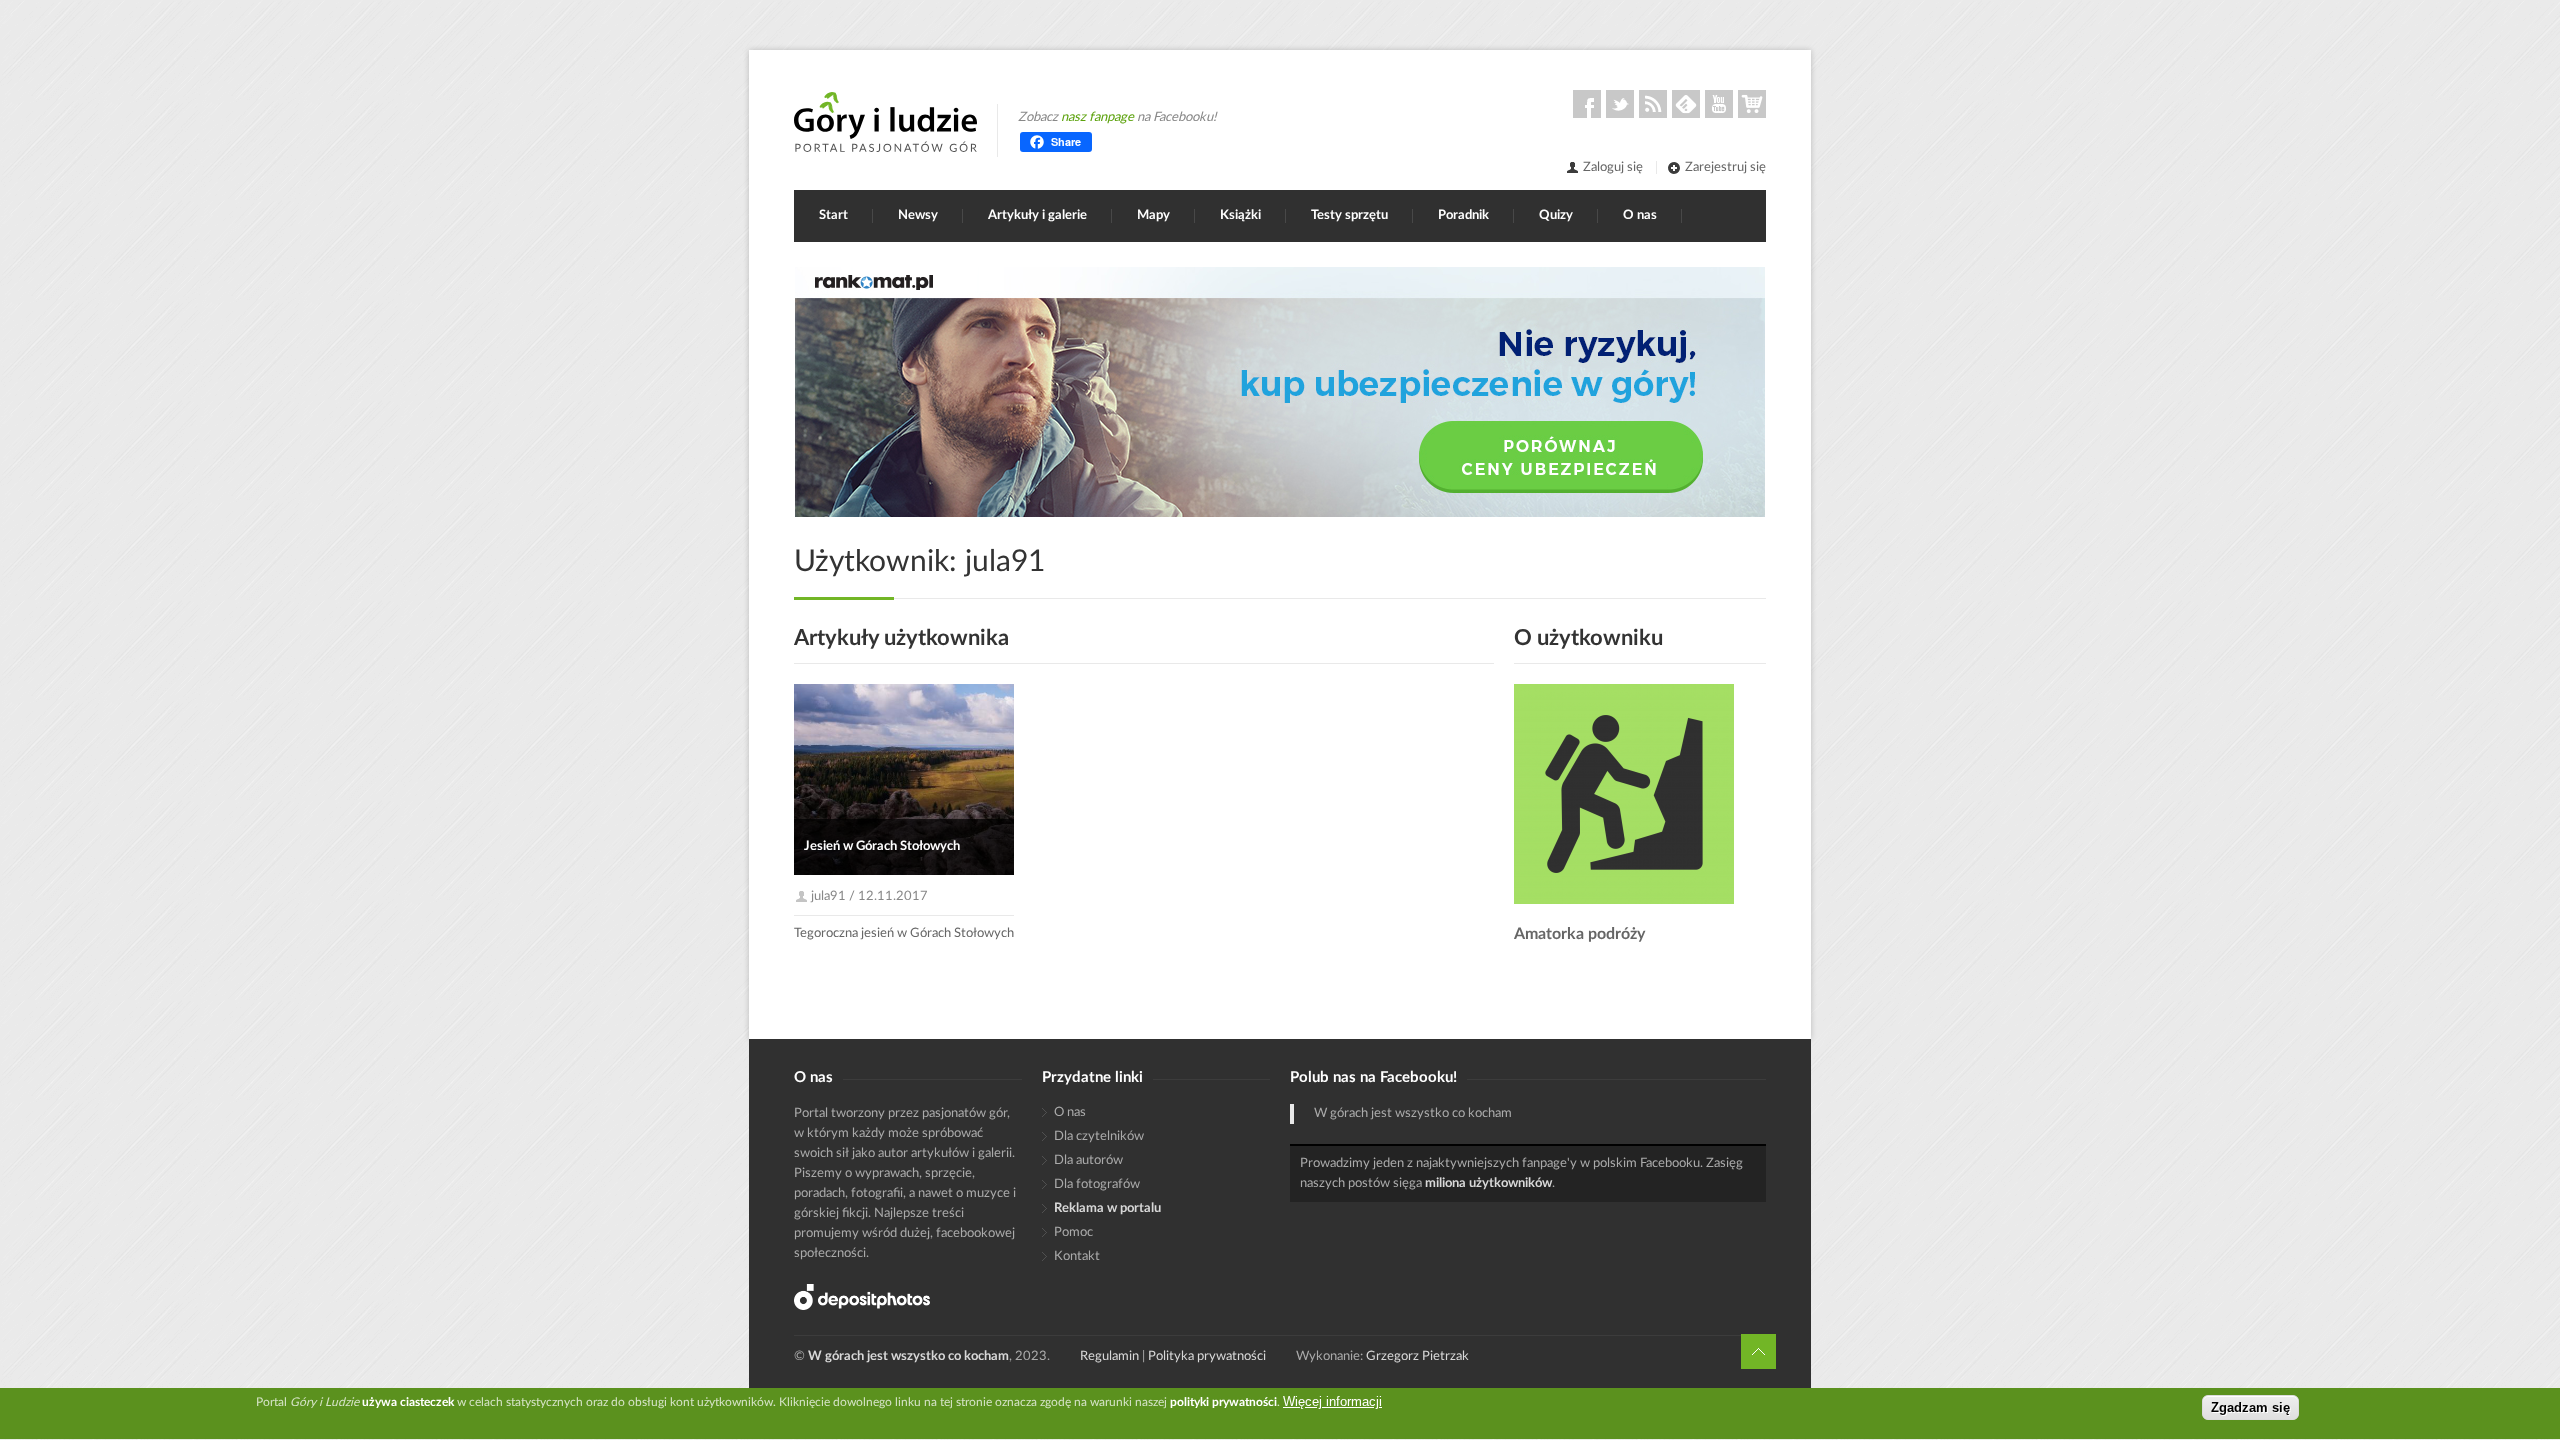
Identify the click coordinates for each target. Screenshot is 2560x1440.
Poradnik (1463, 215)
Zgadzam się (2250, 1407)
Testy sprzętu (1349, 215)
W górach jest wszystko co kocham (1413, 1113)
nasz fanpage (1097, 117)
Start (833, 215)
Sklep (1752, 104)
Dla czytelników (1099, 1136)
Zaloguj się (1613, 167)
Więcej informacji (1332, 1401)
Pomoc (1073, 1232)
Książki (1240, 215)
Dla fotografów (1097, 1184)
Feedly (1686, 104)
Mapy (1153, 215)
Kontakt (1077, 1256)
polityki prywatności (1223, 1402)
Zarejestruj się (1725, 167)
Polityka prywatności (1207, 1356)
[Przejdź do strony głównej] (885, 122)
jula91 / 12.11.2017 (869, 896)
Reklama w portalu (1107, 1208)
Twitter (1620, 104)
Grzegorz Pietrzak (1417, 1356)
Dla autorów (1088, 1160)
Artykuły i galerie (1037, 215)
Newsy (918, 215)
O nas (1640, 215)
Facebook (1587, 104)
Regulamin (1109, 1356)
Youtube (1719, 104)
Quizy (1556, 215)
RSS (1653, 104)
